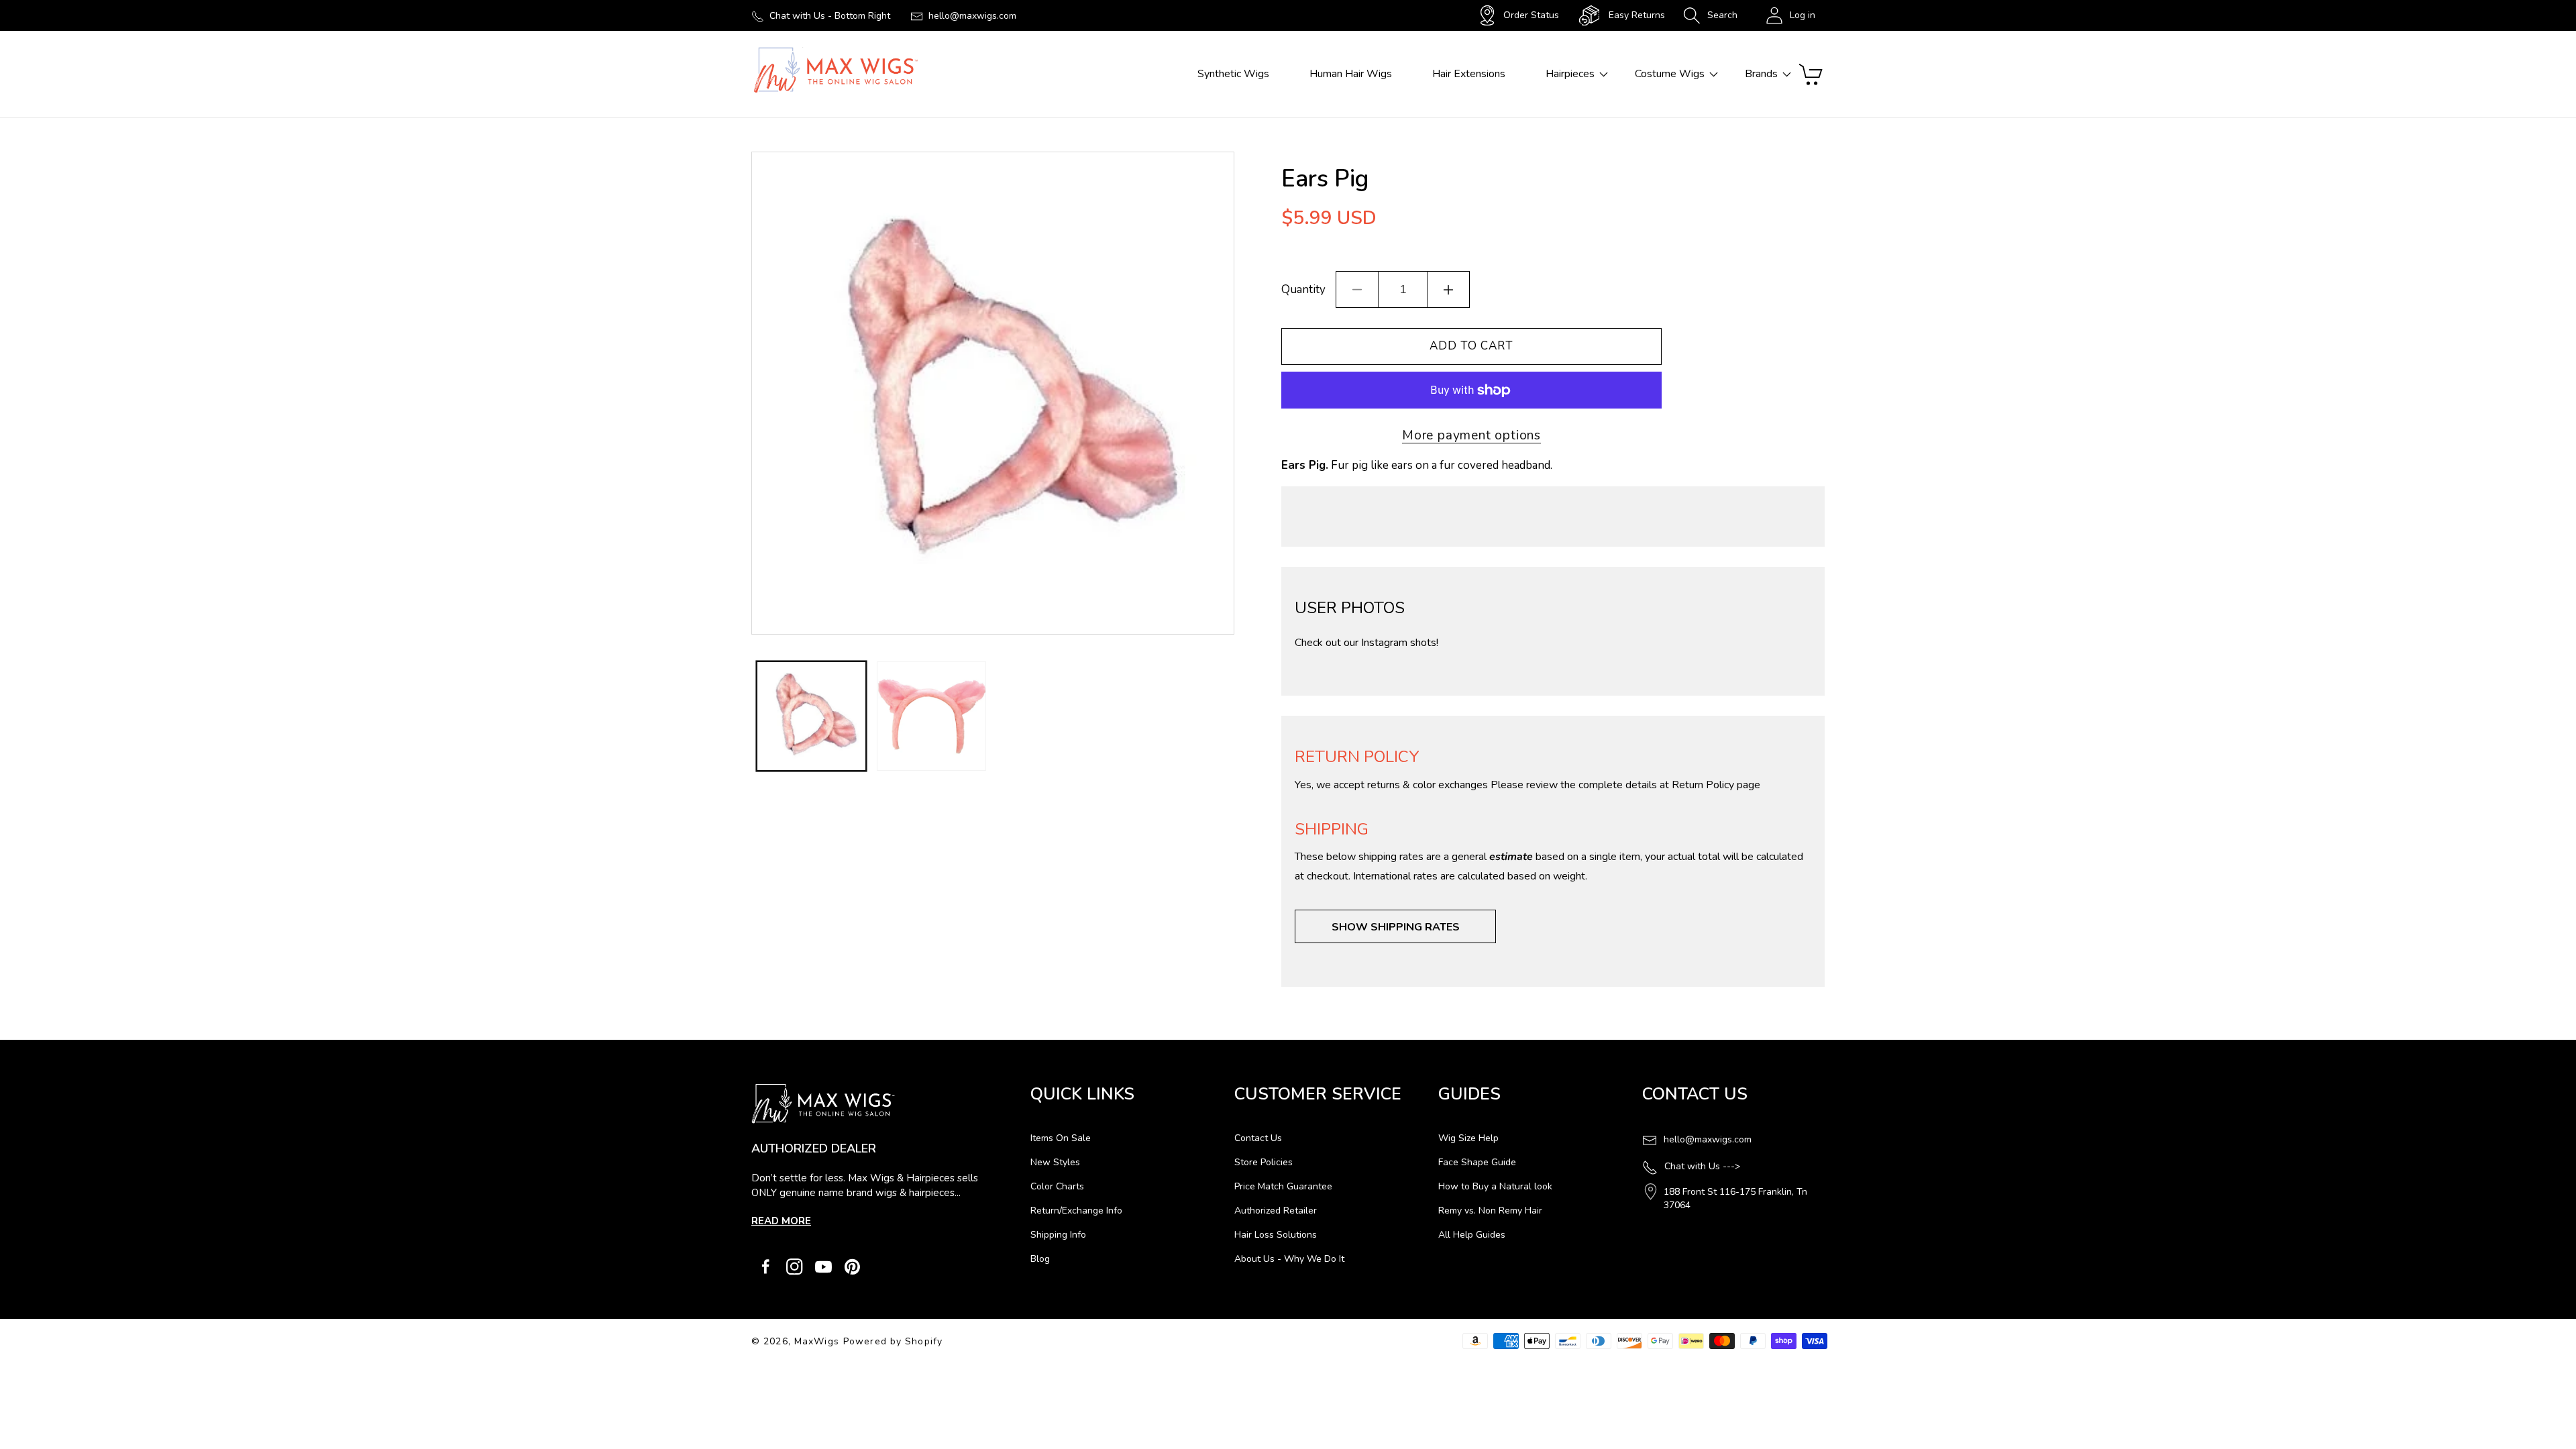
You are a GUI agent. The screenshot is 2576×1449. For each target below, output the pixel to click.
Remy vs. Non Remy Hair (1490, 1211)
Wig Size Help (1468, 1138)
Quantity (1303, 289)
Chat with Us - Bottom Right (830, 16)
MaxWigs (817, 1341)
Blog (1040, 1259)
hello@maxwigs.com (972, 16)
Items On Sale (1061, 1138)
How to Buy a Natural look (1495, 1186)
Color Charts (1057, 1186)
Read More (781, 1221)
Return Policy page (1716, 785)
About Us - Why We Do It (1289, 1259)
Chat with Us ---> (1702, 1166)
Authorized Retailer (1276, 1211)
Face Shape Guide (1477, 1162)
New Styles (1055, 1162)
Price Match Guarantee (1283, 1186)
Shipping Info (1058, 1235)
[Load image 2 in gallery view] (931, 716)
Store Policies (1264, 1162)
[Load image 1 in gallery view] (811, 716)
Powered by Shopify (893, 1341)
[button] (1710, 15)
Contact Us (1258, 1138)
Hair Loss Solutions (1276, 1235)
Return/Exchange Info (1076, 1211)
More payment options (1471, 435)
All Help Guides (1472, 1235)
